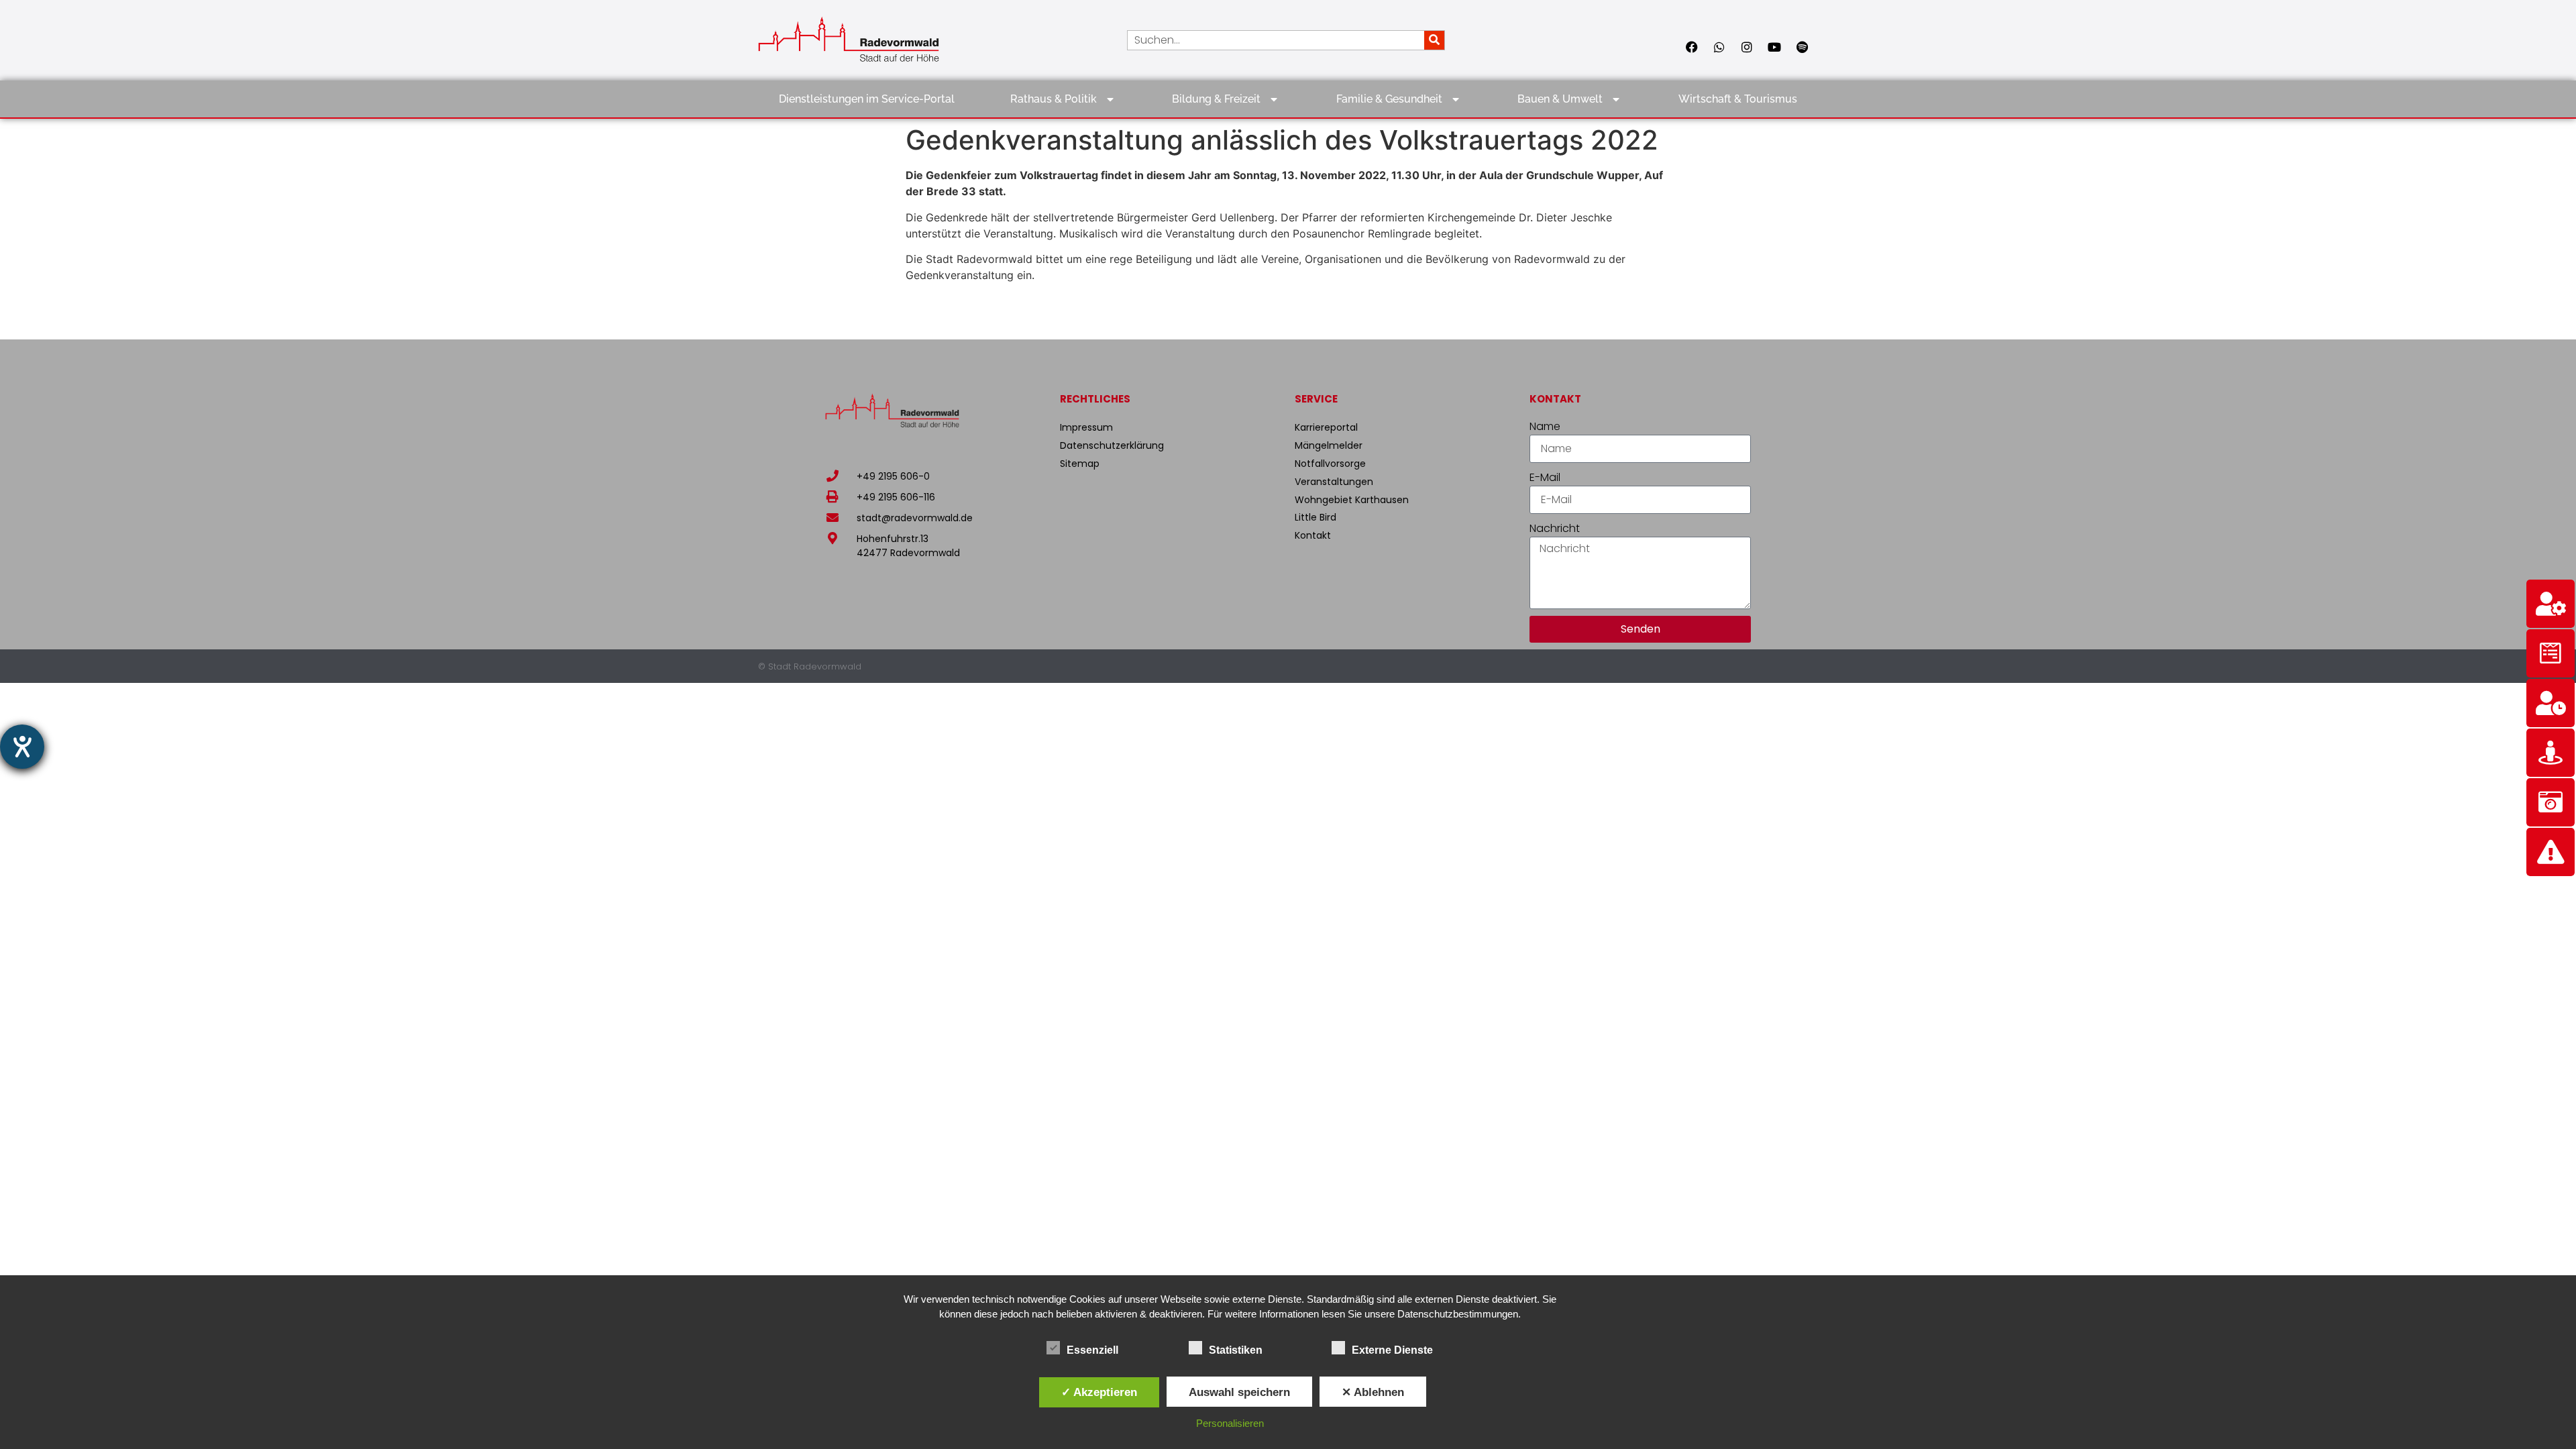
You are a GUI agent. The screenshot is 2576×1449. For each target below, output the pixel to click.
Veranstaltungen (1334, 482)
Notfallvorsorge (1330, 464)
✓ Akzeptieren (1099, 1392)
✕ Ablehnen (1373, 1392)
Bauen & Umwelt (1560, 99)
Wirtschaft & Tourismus (1738, 99)
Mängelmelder (1329, 445)
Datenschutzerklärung (1112, 445)
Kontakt (1313, 535)
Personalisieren (1230, 1423)
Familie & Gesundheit (1389, 99)
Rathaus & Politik (1054, 99)
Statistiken (1236, 1350)
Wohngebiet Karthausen (1352, 500)
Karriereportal (1326, 427)
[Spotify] (1802, 47)
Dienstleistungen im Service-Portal (867, 99)
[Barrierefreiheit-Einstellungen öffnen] (22, 747)
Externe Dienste (1392, 1350)
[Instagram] (1747, 47)
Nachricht (1555, 528)
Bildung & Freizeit (1216, 99)
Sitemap (1080, 464)
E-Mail (1545, 477)
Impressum (1086, 427)
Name (1545, 426)
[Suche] (1434, 40)
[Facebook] (1692, 47)
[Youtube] (1774, 47)
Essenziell (1092, 1350)
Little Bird (1316, 517)
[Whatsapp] (1719, 47)
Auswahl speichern (1239, 1392)
